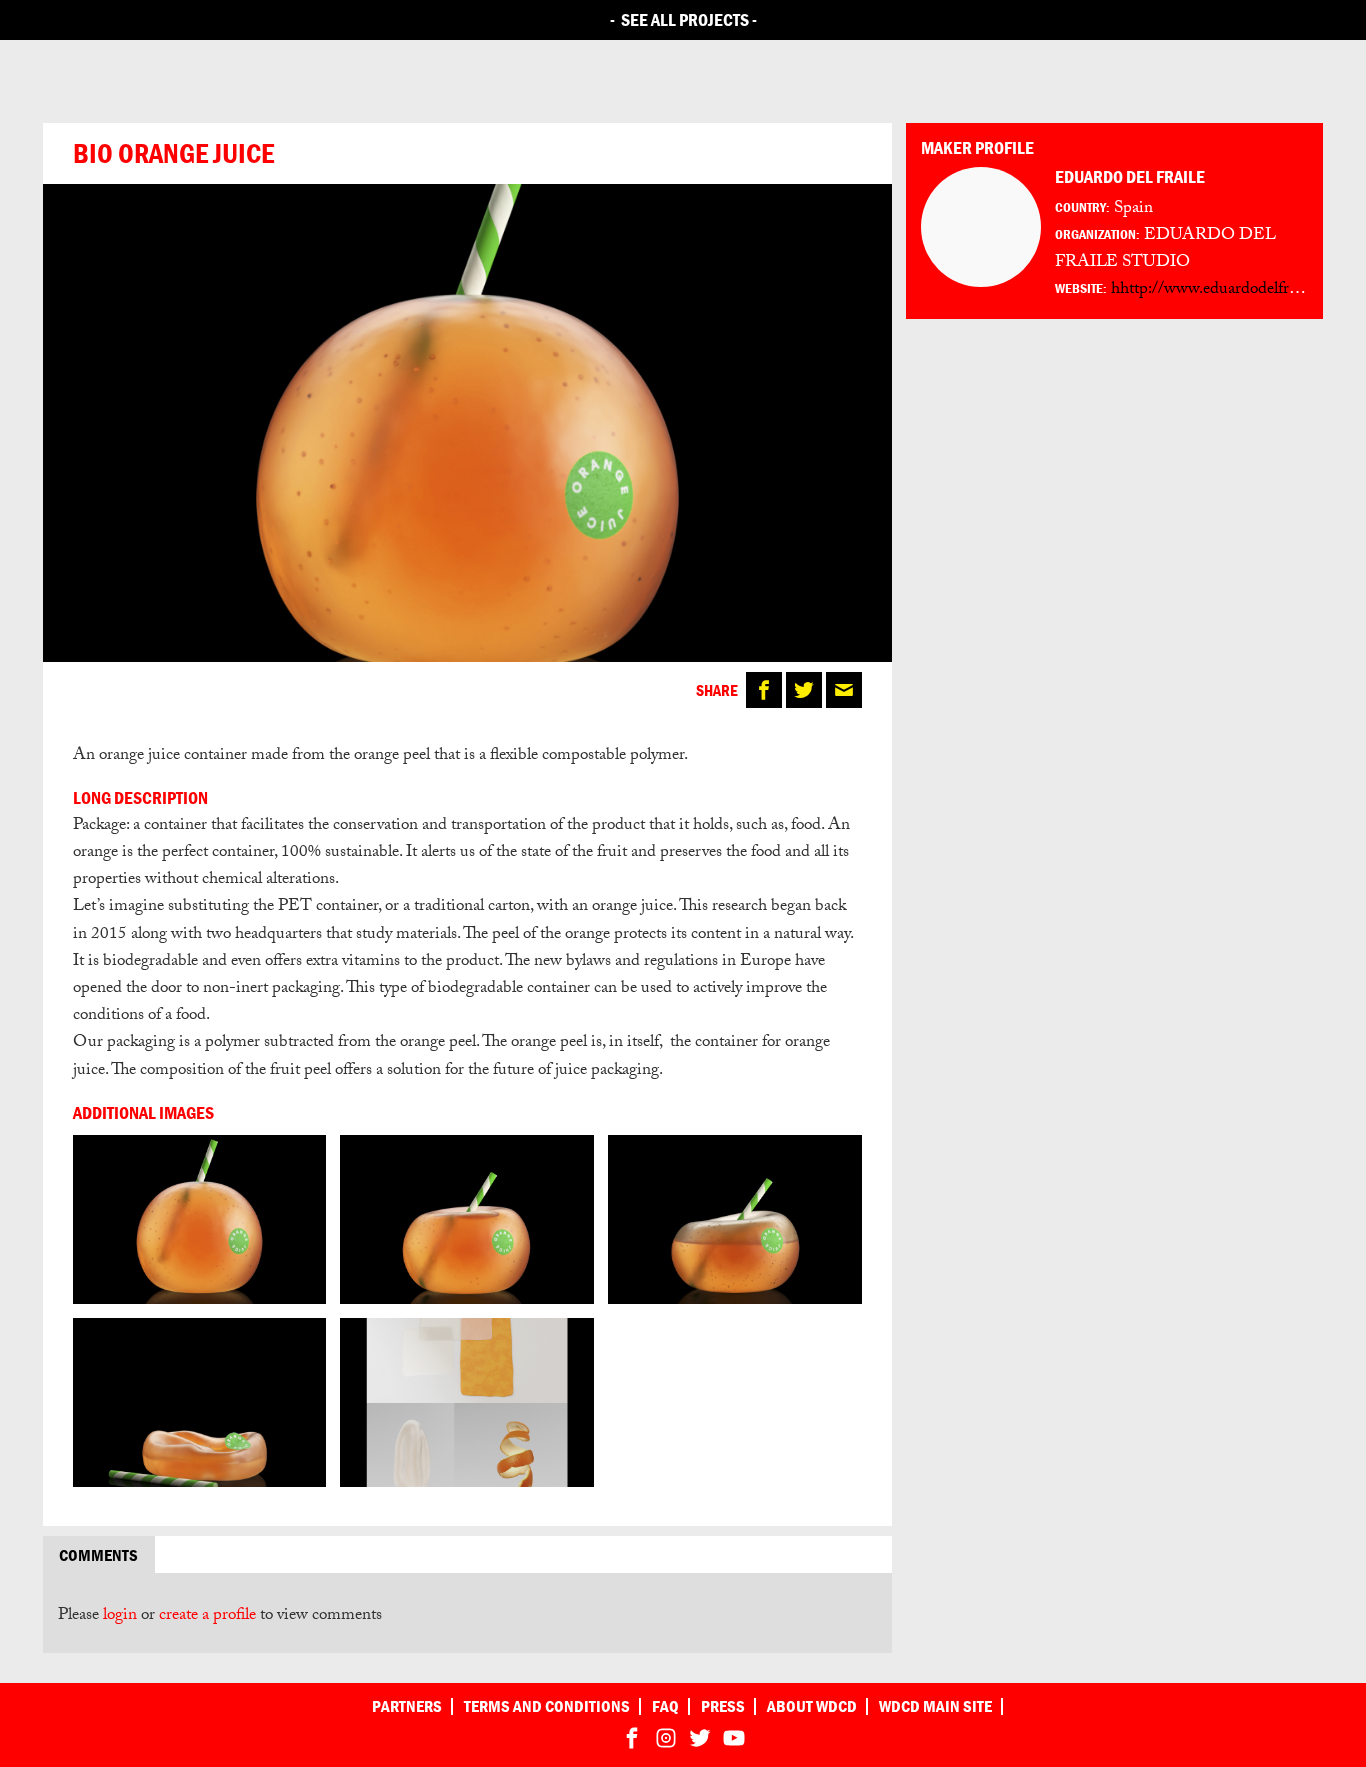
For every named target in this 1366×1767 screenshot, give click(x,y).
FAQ (665, 1706)
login (120, 1616)
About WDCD (812, 1706)
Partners (407, 1706)
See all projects (685, 19)
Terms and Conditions (547, 1706)
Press (723, 1706)
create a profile (207, 1616)
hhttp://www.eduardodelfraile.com (1228, 290)
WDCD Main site (935, 1706)
